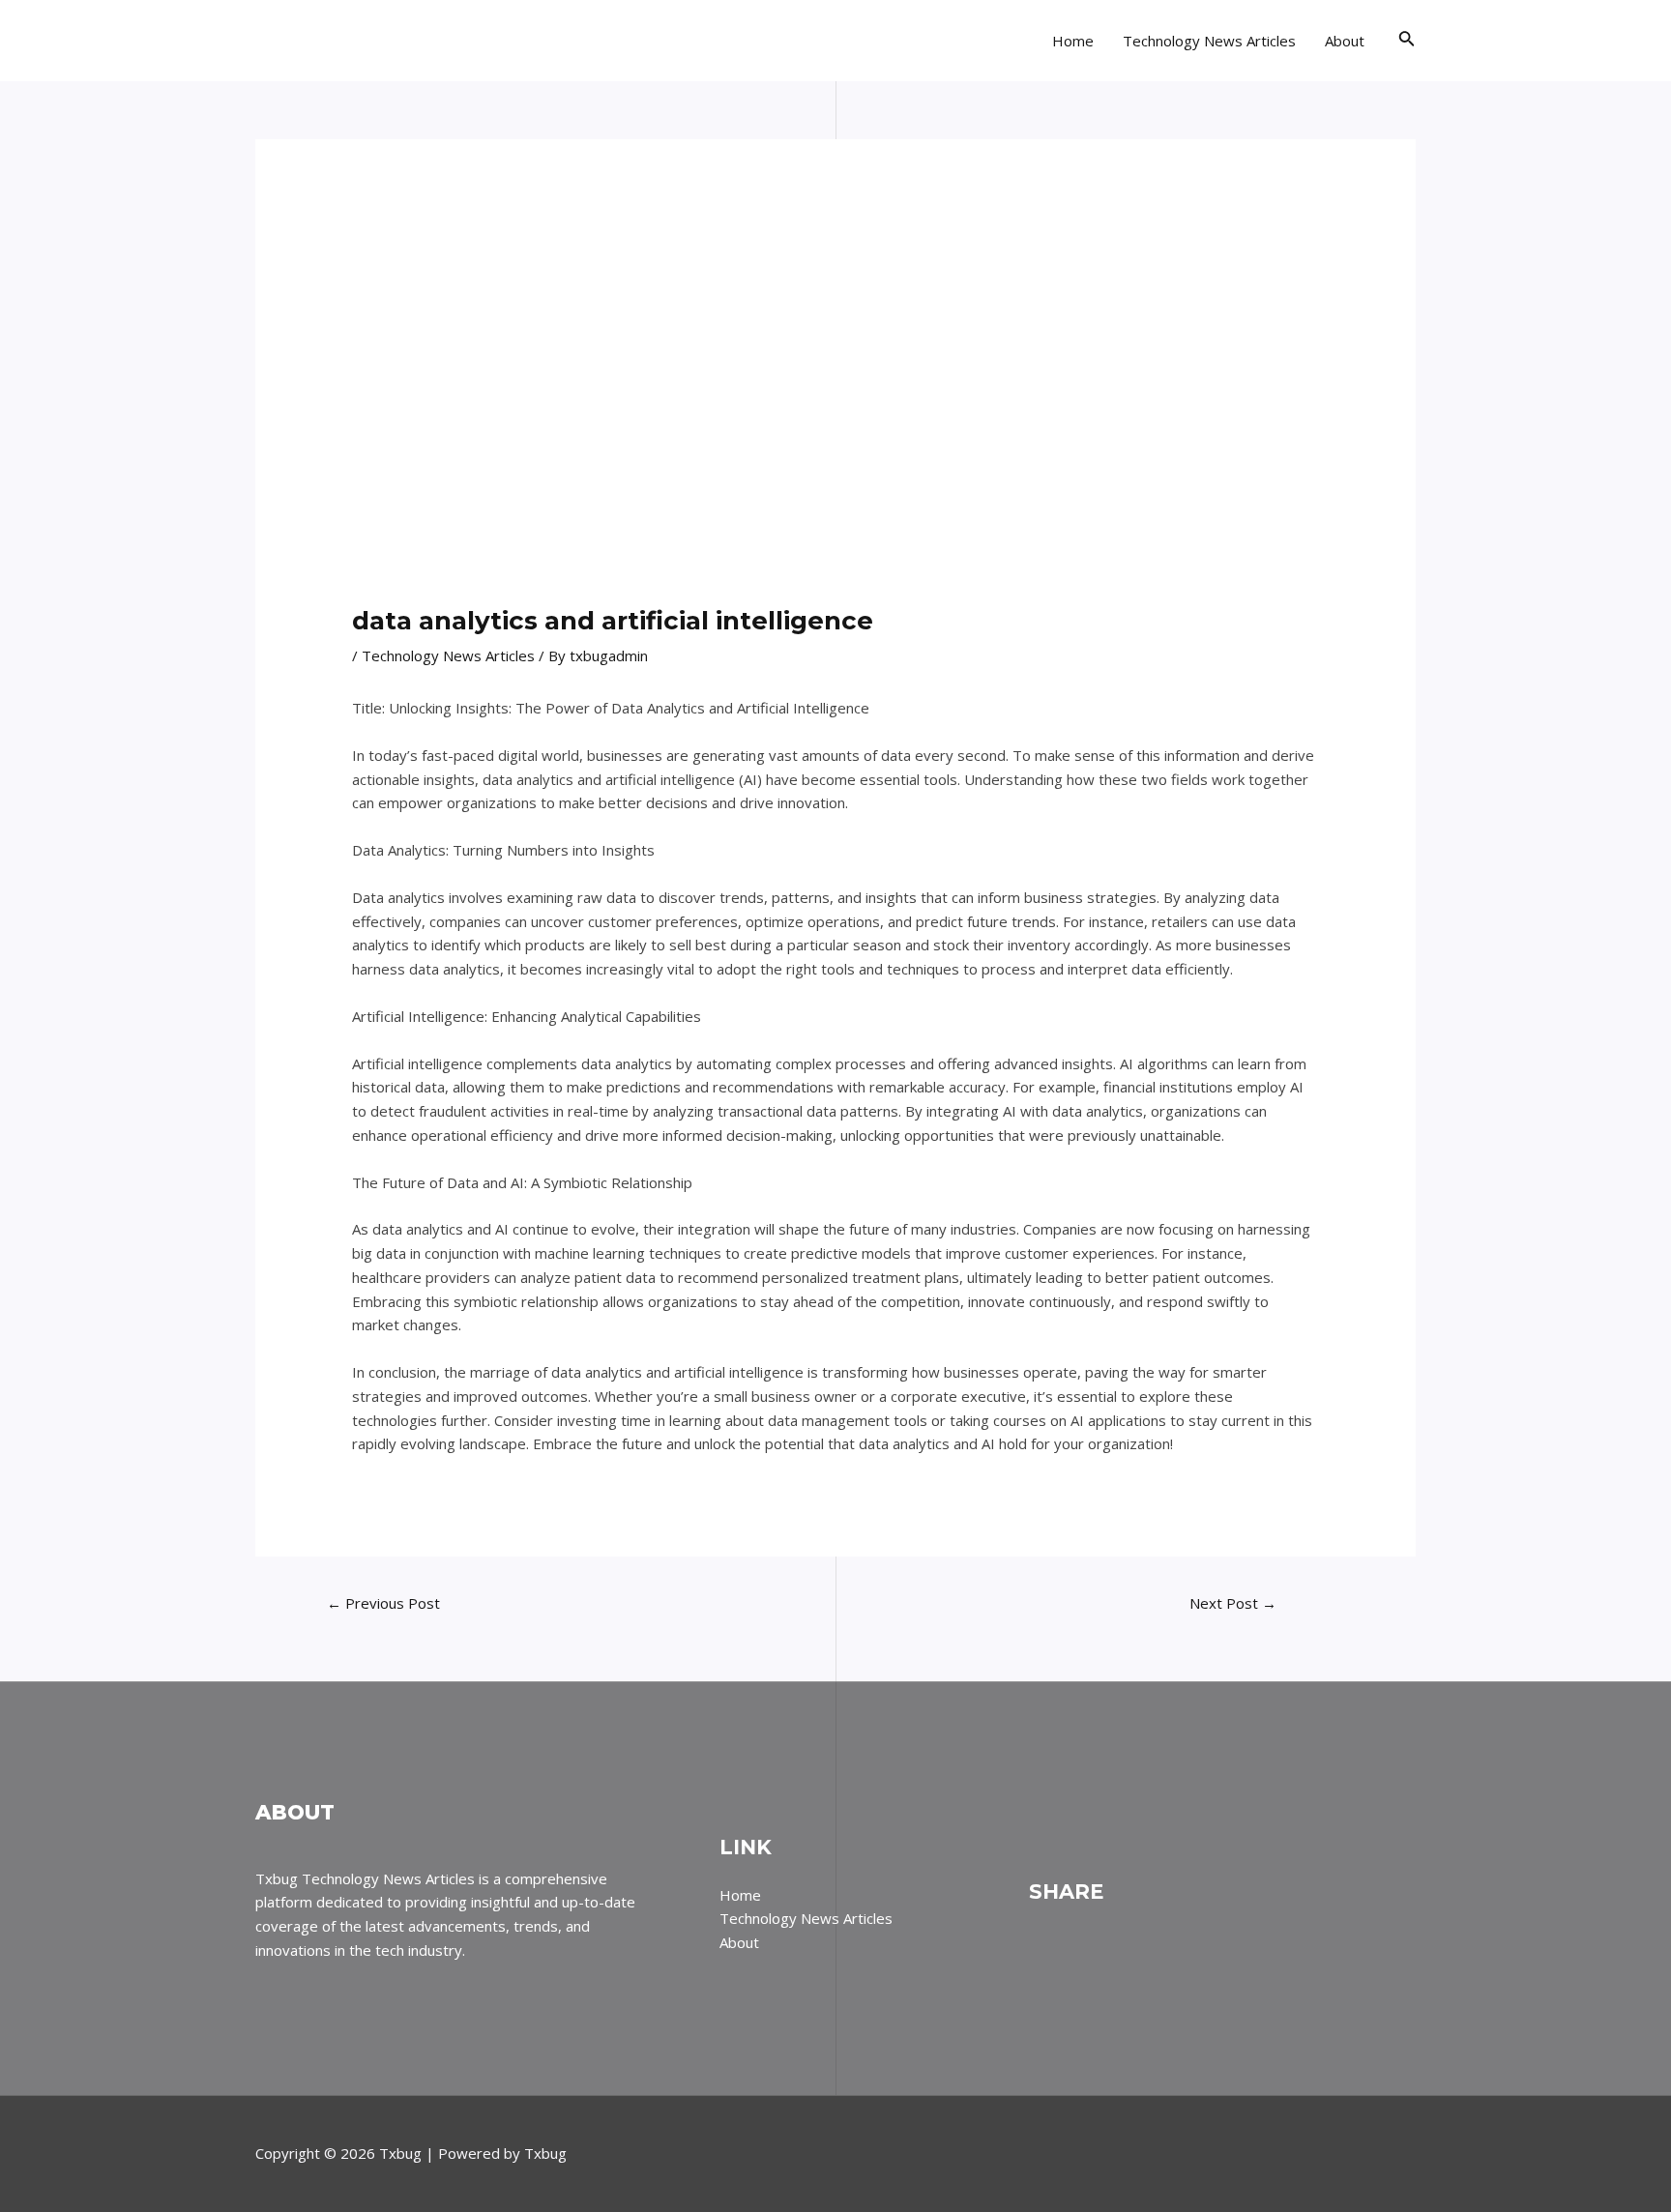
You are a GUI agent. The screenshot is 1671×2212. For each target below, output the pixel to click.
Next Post (1233, 1603)
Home (1073, 41)
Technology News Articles (1209, 41)
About (1345, 41)
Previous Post (383, 1603)
